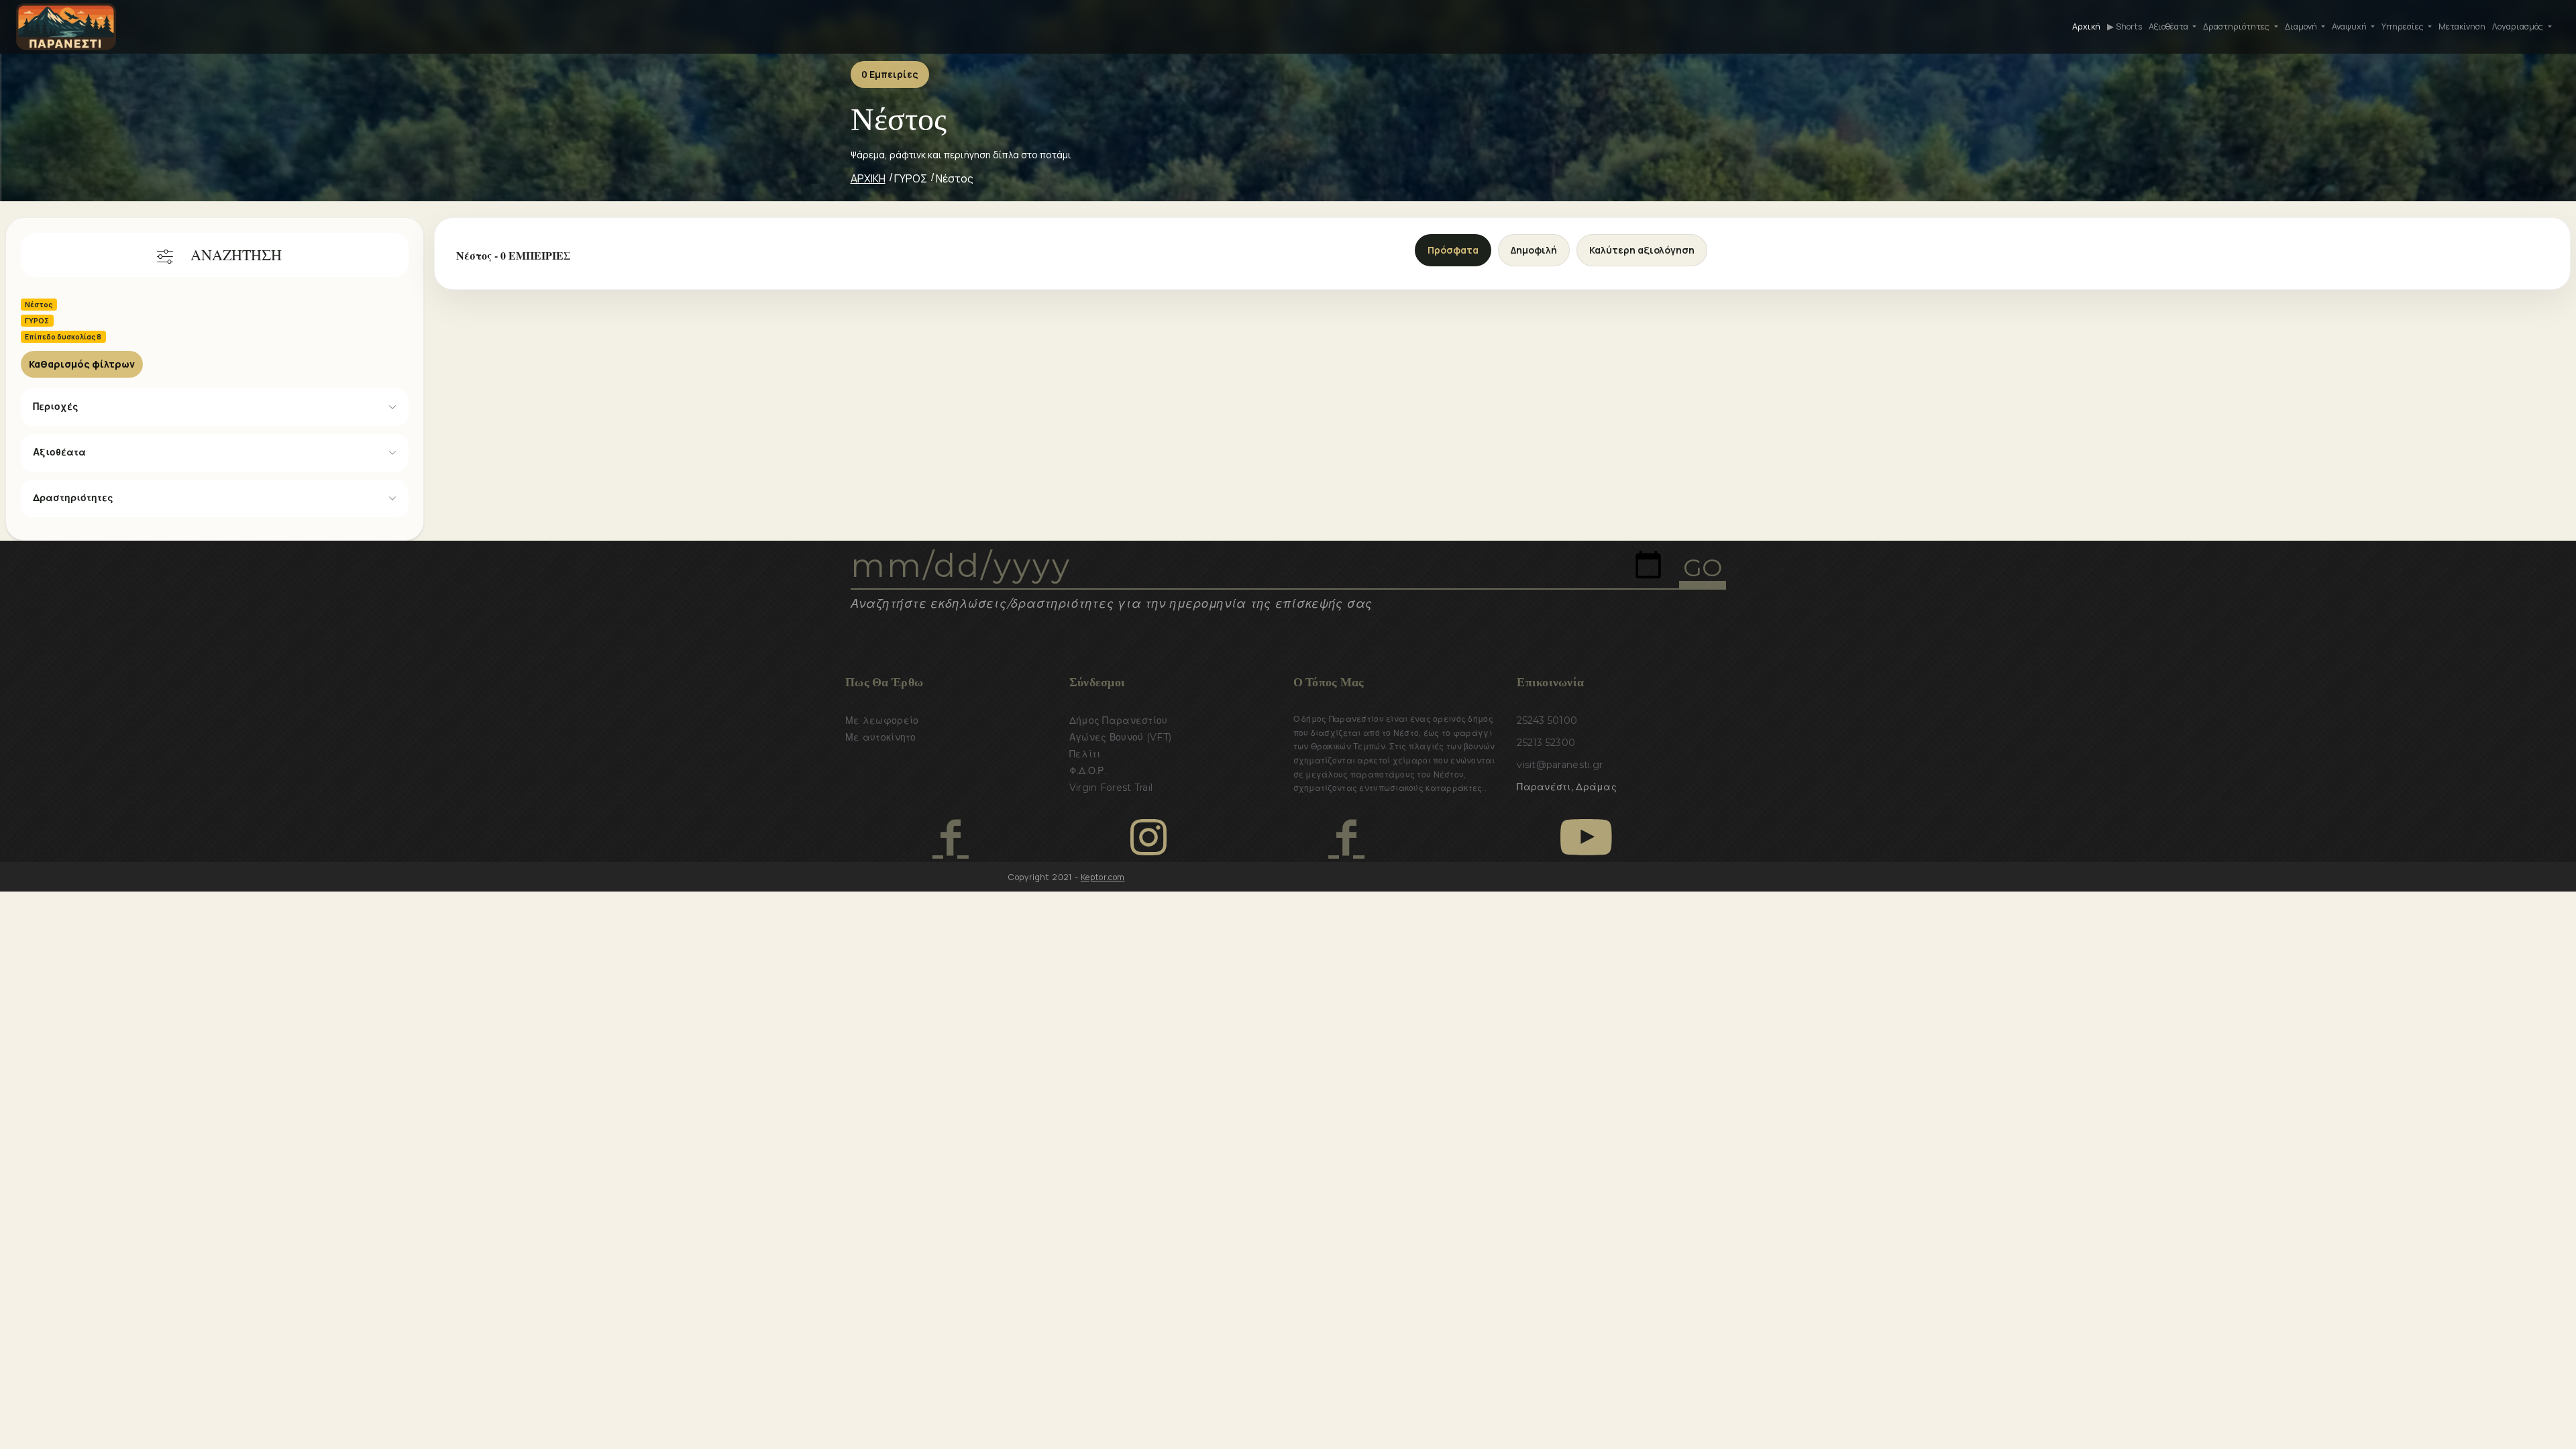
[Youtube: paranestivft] (1586, 837)
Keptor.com (1103, 877)
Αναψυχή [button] (2350, 26)
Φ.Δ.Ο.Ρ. (1088, 771)
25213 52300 (1546, 743)
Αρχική (2086, 26)
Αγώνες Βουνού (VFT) (1120, 737)
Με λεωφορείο (882, 720)
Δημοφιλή (1534, 250)
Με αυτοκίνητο (881, 737)
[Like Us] (950, 837)
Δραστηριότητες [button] (2237, 26)
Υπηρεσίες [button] (2404, 26)
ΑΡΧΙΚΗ (868, 178)
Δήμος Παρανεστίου (1119, 720)
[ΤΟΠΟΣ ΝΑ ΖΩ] (1346, 837)
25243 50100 (1547, 720)
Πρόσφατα (1453, 250)
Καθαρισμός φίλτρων (82, 364)
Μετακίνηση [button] (2462, 26)
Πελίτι (1085, 754)
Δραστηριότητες (73, 498)
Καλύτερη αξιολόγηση (1642, 250)
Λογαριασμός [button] (2519, 26)
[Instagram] (1148, 837)
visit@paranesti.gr (1560, 765)
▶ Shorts (2125, 26)
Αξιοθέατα (59, 452)
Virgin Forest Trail (1111, 788)
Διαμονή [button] (2302, 26)
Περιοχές (56, 407)
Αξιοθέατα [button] (2169, 26)
